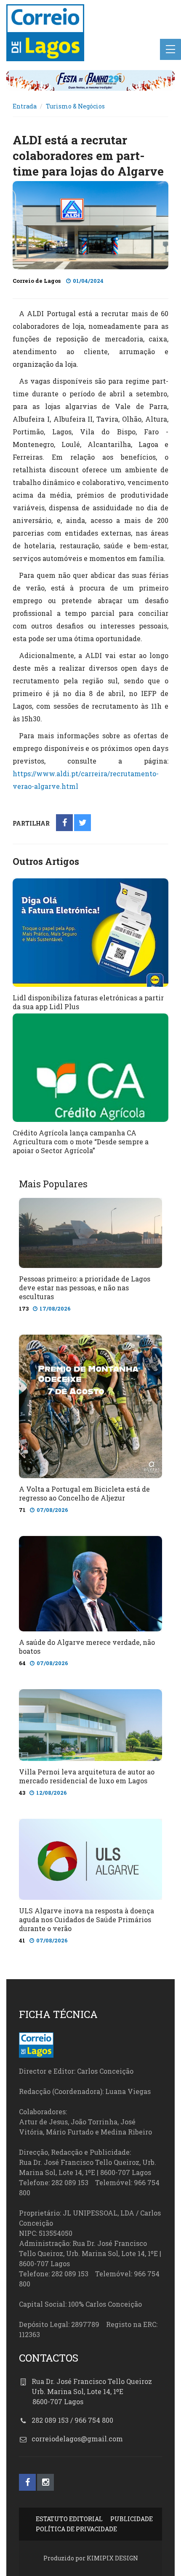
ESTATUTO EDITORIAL (69, 2519)
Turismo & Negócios (75, 106)
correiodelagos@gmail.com (77, 2439)
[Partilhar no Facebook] (65, 823)
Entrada (25, 106)
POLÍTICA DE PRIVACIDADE (76, 2529)
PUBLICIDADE (132, 2519)
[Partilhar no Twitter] (83, 823)
